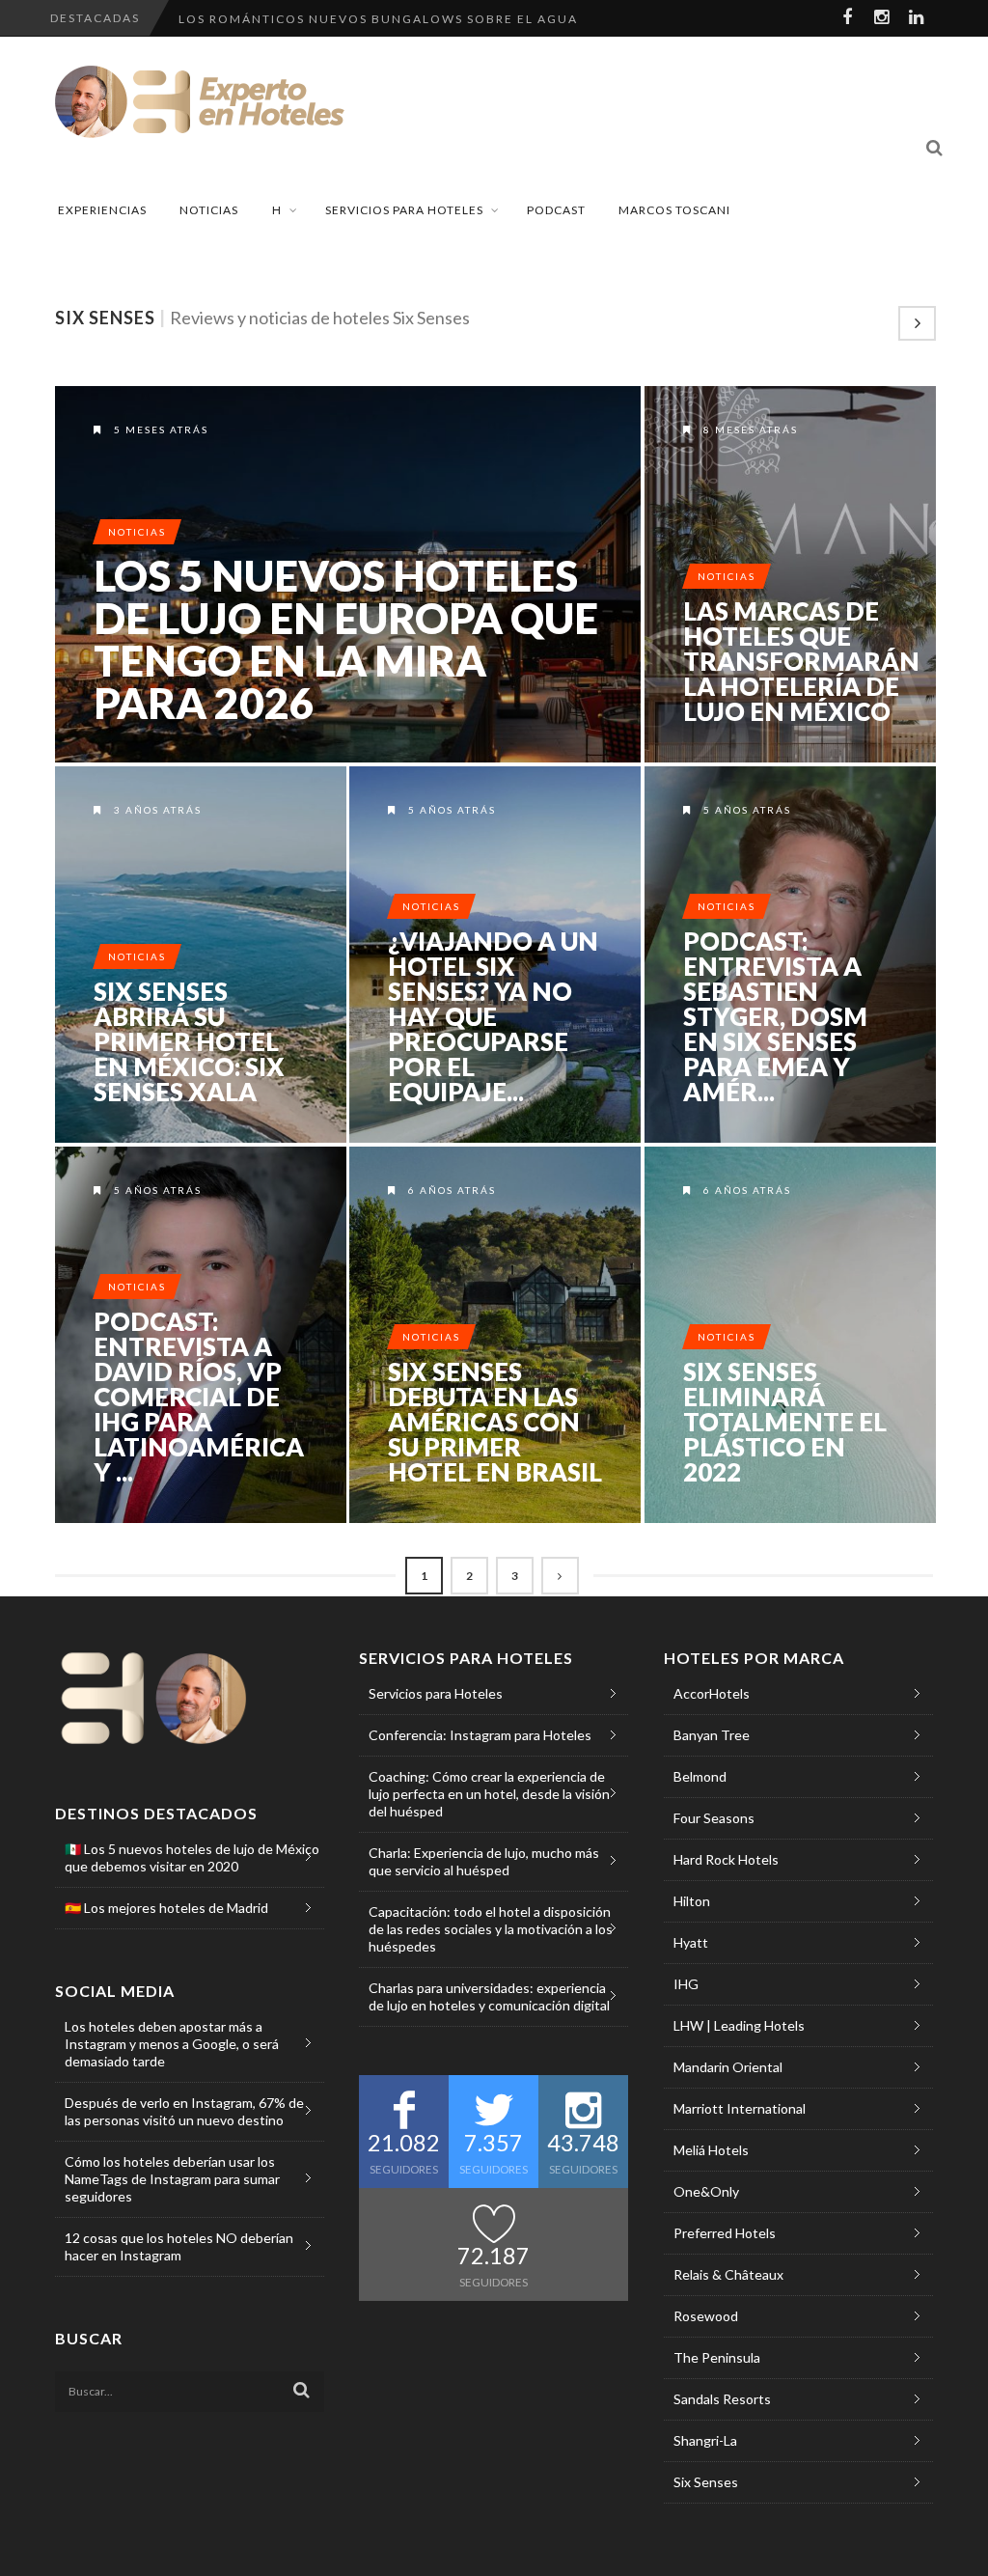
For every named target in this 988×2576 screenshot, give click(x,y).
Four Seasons (714, 1818)
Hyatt (691, 1942)
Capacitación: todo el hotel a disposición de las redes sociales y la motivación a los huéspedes (491, 1929)
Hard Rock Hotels (726, 1859)
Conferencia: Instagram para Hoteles (480, 1735)
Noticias (209, 210)
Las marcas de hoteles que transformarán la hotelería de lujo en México (801, 661)
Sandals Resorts (722, 2399)
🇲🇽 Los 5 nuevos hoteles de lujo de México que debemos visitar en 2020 (192, 1857)
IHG (686, 1984)
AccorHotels (712, 1693)
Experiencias (102, 210)
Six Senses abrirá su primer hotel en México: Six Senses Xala (189, 1041)
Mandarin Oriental (728, 2067)
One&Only (706, 2191)
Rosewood (706, 2316)
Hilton (692, 1901)
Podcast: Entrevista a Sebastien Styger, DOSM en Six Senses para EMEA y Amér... (775, 1016)
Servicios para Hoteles (404, 210)
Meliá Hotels (711, 2150)
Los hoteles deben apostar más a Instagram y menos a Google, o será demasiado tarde (172, 2044)
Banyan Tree (712, 1735)
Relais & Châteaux (728, 2274)
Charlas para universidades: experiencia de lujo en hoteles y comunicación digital (489, 1996)
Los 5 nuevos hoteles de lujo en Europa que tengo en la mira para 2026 (346, 639)
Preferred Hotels (725, 2233)
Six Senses (706, 2482)
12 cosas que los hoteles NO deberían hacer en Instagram (179, 2246)
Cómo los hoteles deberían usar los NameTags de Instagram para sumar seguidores (172, 2179)
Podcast (556, 210)
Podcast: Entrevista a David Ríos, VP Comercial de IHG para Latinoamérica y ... (199, 1397)
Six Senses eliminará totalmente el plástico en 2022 (785, 1422)
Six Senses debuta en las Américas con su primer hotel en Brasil (495, 1422)
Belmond (700, 1776)
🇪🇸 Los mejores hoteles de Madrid (166, 1908)
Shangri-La (705, 2440)
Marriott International (740, 2108)
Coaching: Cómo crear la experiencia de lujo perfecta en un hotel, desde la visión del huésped (489, 1794)
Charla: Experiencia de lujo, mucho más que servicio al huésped (484, 1861)
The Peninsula (717, 2357)
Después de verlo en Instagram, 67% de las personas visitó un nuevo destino (184, 2111)
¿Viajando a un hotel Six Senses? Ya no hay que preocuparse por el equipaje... (493, 1016)
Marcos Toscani (674, 210)
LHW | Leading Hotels (739, 2025)
